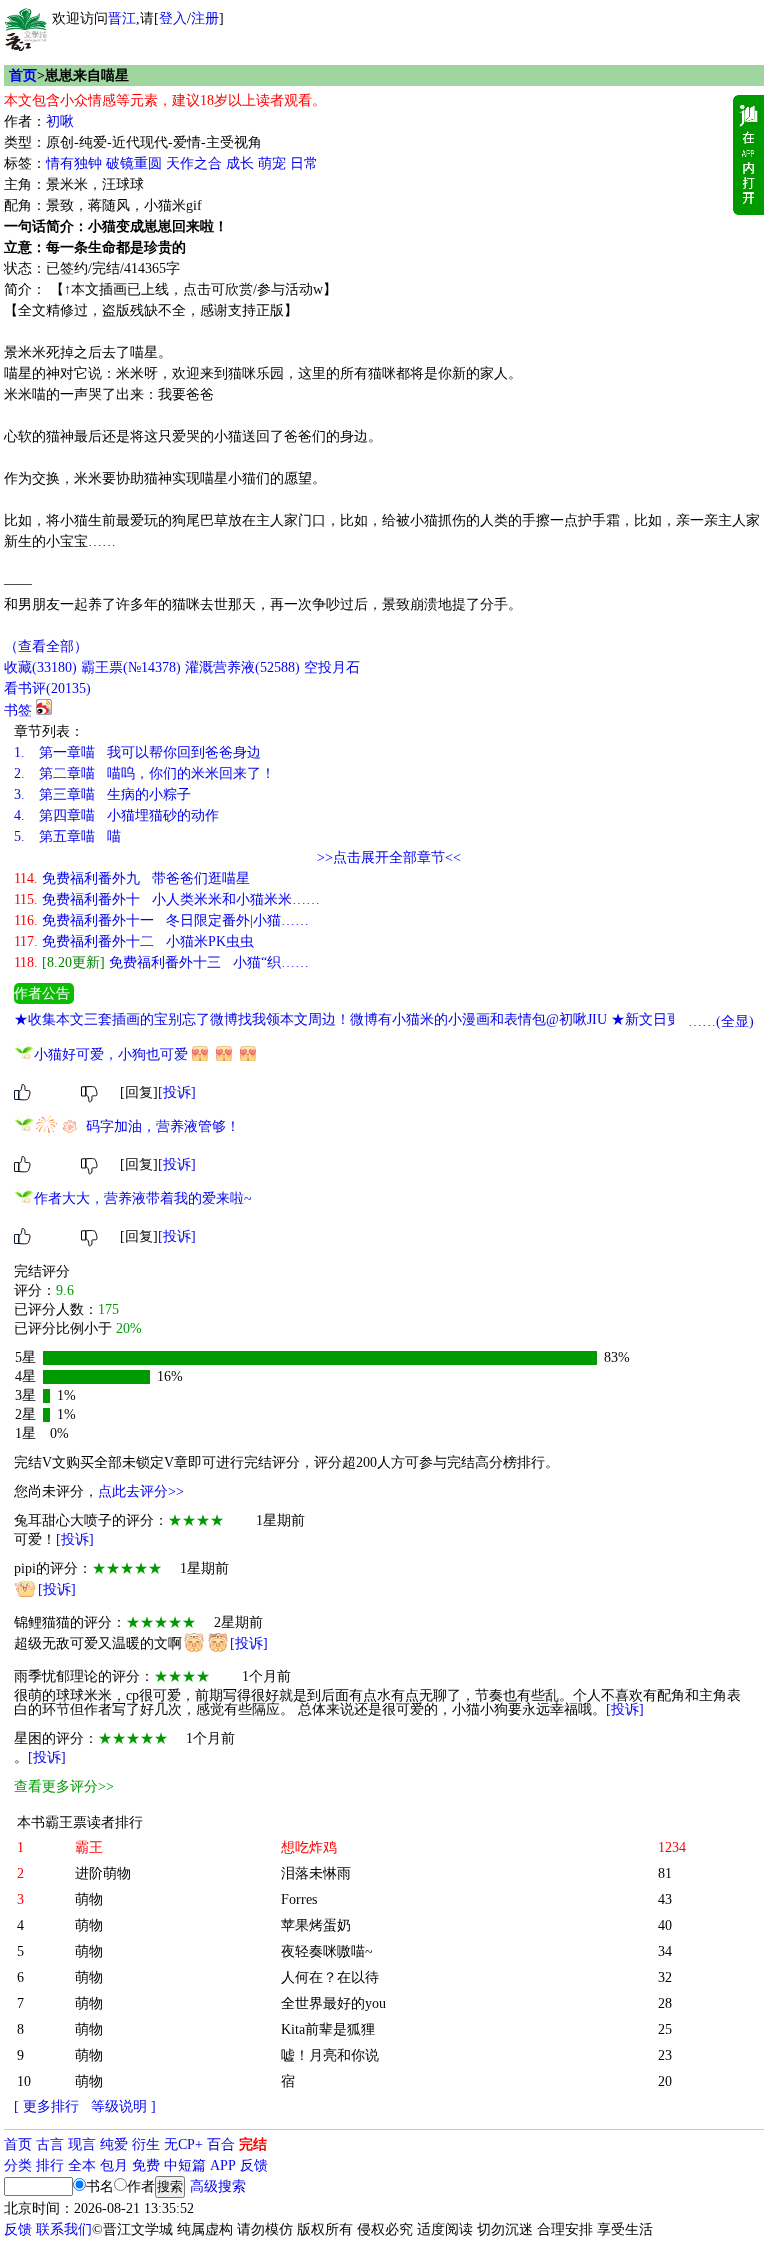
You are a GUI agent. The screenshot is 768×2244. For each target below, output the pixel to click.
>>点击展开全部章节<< (389, 857)
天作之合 (194, 163)
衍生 (146, 2144)
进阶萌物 (103, 1873)
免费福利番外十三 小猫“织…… (161, 962)
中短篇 (185, 2165)
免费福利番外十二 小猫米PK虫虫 (134, 941)
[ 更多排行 (46, 2106)
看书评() (47, 688)
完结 (253, 2144)
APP (223, 2165)
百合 (221, 2144)
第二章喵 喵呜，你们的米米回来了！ (144, 773)
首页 (23, 75)
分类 (18, 2165)
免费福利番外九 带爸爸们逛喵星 (132, 878)
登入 (173, 18)
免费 (146, 2165)
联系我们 (64, 2229)
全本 (82, 2165)
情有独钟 (74, 163)
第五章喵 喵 (67, 836)
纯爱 (114, 2144)
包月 (114, 2165)
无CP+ (183, 2144)
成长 (240, 163)
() (40, 667)
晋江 (122, 18)
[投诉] (177, 1092)
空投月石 (332, 667)
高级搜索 (218, 2186)
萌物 (89, 1899)
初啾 (60, 121)
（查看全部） (46, 646)
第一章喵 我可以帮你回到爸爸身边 (137, 752)
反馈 (254, 2165)
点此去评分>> (141, 1491)
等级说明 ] (123, 2106)
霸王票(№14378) (131, 667)
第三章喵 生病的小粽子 (102, 794)
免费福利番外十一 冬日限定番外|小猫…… (161, 920)
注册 (205, 18)
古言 (50, 2144)
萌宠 (272, 163)
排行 (50, 2165)
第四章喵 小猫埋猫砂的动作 (116, 815)
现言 (82, 2144)
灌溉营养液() (242, 667)
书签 (18, 710)
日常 (304, 163)
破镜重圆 (134, 163)
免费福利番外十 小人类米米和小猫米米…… (167, 899)
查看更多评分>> (64, 1786)
